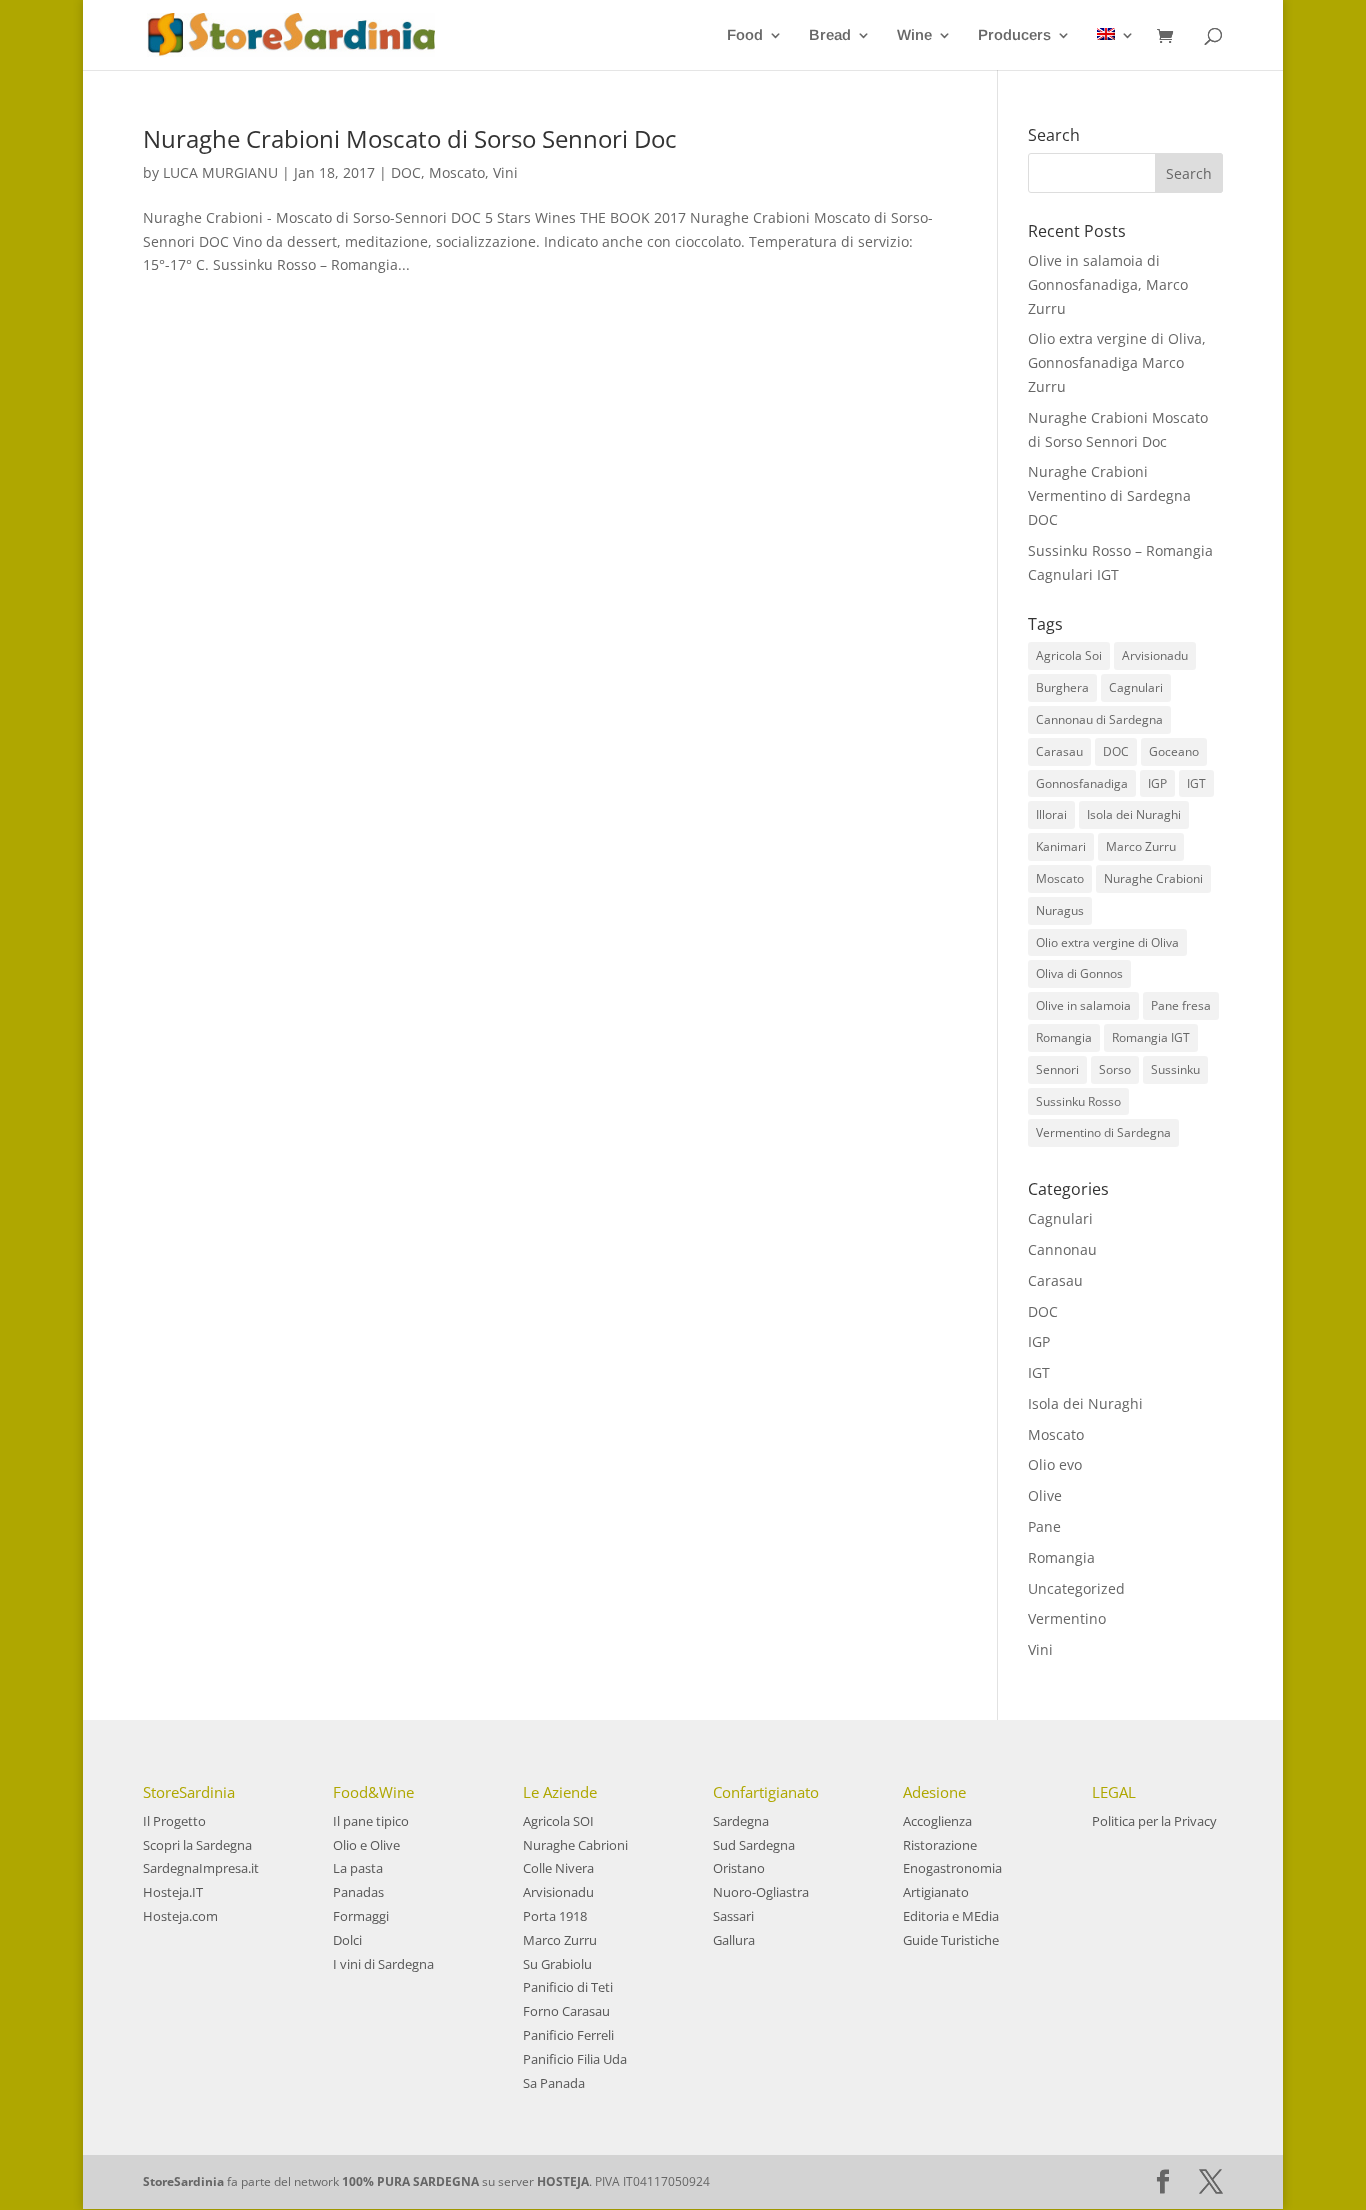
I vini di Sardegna (383, 1964)
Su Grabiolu (557, 1964)
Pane (1044, 1526)
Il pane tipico (371, 1821)
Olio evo (1055, 1464)
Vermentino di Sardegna (1103, 1132)
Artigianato (936, 1892)
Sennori (1057, 1069)
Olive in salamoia (1083, 1005)
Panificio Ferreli (568, 2035)
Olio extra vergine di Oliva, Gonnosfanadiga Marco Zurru (1117, 362)
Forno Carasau (566, 2011)
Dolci (347, 1940)
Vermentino (1067, 1618)
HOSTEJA (563, 2181)
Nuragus (1060, 910)
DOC (406, 172)
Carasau (1059, 751)
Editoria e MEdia (951, 1916)
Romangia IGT (1151, 1037)
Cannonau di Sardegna (1099, 719)
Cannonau (1062, 1249)
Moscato (457, 172)
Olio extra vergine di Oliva (1107, 942)
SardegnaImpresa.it (201, 1868)
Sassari (733, 1916)
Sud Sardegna (754, 1845)
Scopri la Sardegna (197, 1845)
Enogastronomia (952, 1868)
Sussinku (1175, 1069)
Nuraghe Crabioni (1153, 878)
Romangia (1064, 1037)
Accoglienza (937, 1821)
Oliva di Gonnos (1079, 973)
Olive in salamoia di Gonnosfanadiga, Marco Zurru (1108, 284)
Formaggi (361, 1916)
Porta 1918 (555, 1916)
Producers (1014, 35)
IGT (1196, 783)
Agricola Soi (1069, 655)
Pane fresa (1181, 1005)
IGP (1157, 783)
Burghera (1062, 687)
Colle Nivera (558, 1868)
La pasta (358, 1868)
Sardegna (741, 1821)
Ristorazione (940, 1845)
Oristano (739, 1868)
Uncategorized (1076, 1588)
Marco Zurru (1141, 846)
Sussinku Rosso (1078, 1101)
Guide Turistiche (951, 1940)
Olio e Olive (366, 1845)
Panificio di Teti (568, 1987)
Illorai (1051, 814)
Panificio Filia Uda (575, 2059)
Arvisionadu (1155, 655)
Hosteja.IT (173, 1892)
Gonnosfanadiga (1082, 783)
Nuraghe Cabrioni (575, 1845)
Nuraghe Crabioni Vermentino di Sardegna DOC (1109, 495)
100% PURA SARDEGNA (410, 2181)
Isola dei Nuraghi (1134, 814)
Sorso (1115, 1069)
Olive (1045, 1495)
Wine (914, 35)
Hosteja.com (180, 1916)
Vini (505, 172)
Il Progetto (174, 1821)
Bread (830, 35)
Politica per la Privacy (1154, 1821)
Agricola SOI (558, 1821)
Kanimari (1061, 846)
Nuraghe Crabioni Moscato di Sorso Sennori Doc (410, 138)
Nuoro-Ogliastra (761, 1892)
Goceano (1174, 751)
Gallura (734, 1940)
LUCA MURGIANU (220, 172)
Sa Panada (554, 2083)
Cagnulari (1136, 687)
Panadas (358, 1892)
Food (745, 35)
